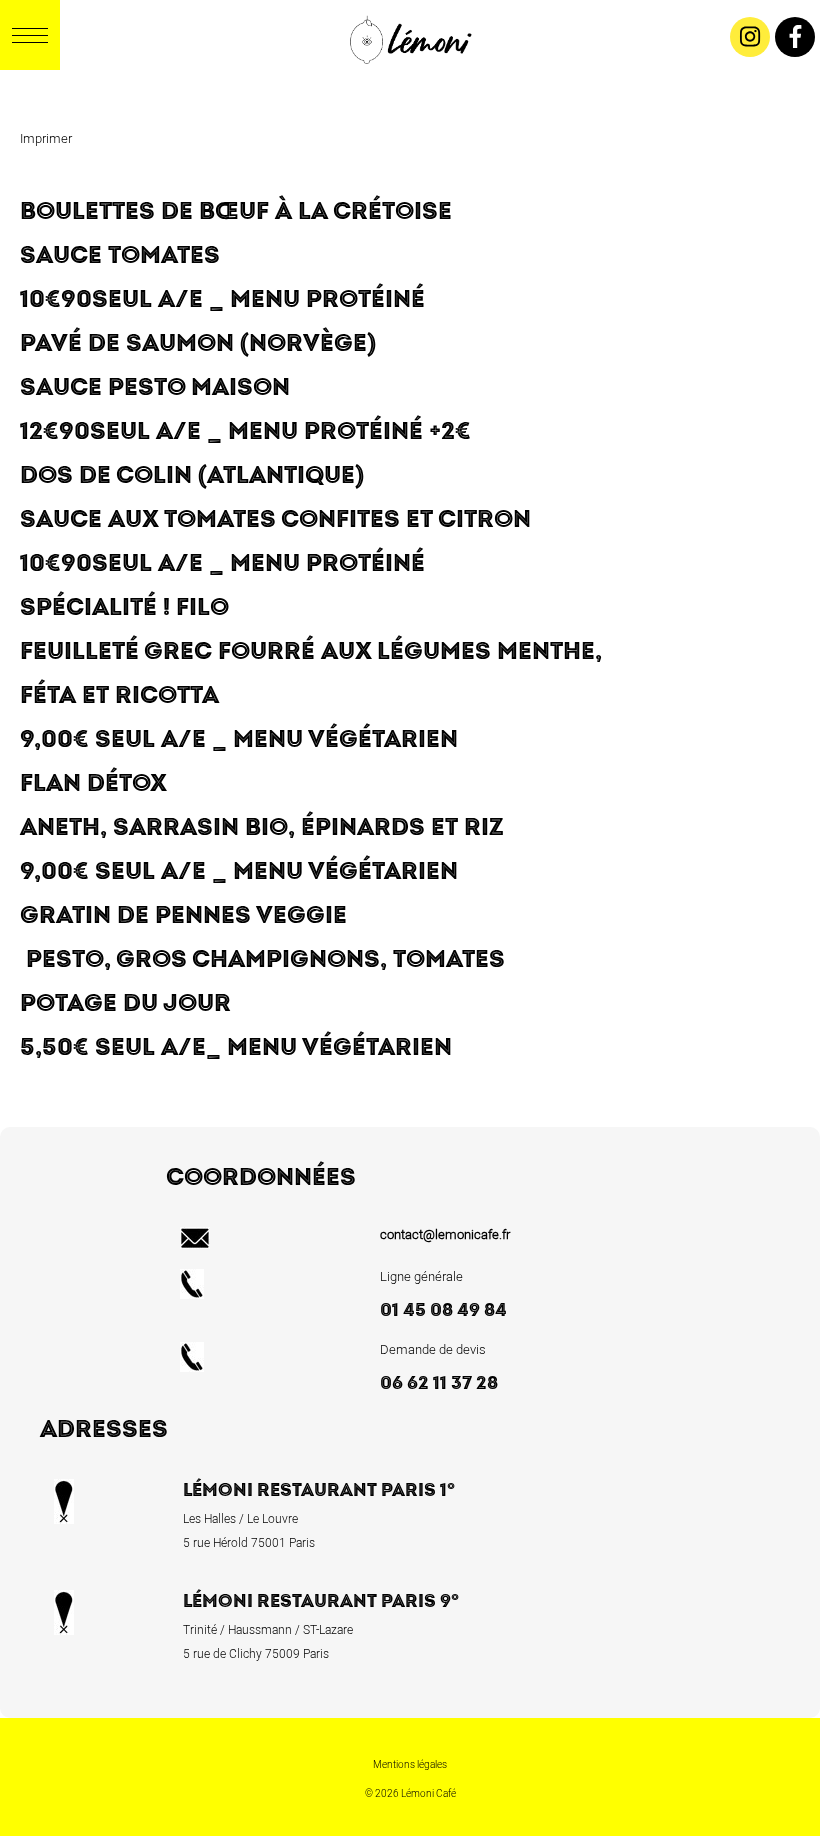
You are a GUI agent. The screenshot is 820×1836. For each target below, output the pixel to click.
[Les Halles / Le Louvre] (423, 85)
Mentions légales (410, 1765)
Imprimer (46, 138)
